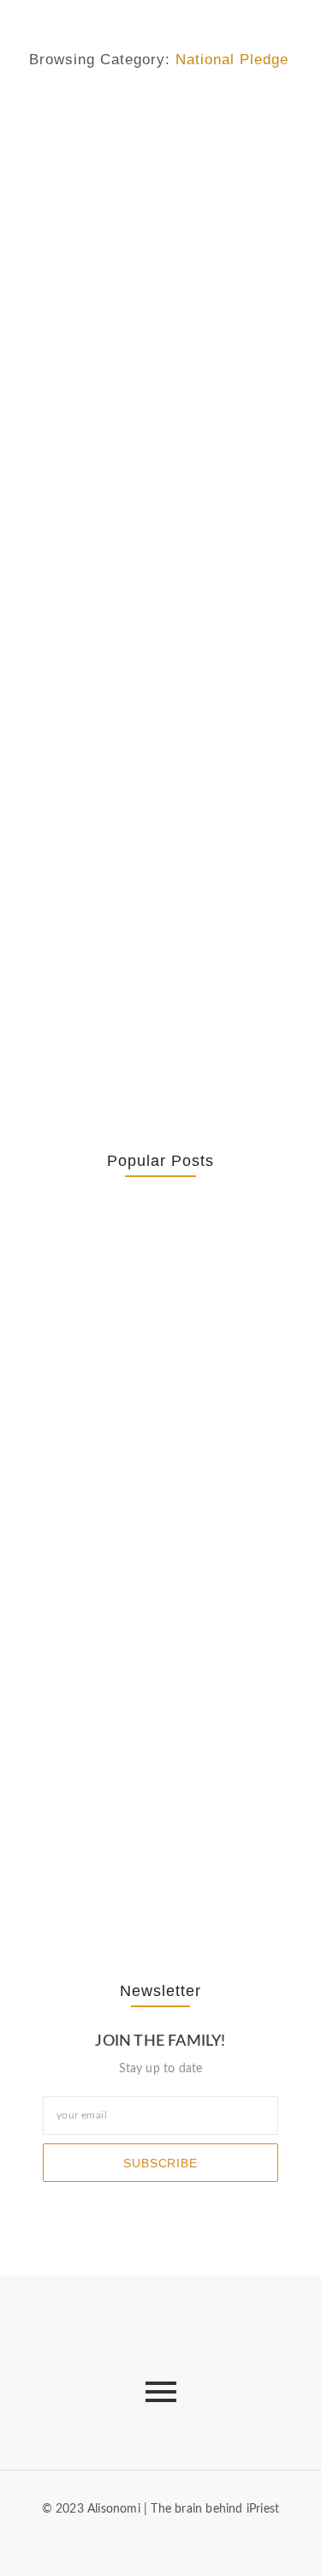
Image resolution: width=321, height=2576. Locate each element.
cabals (45, 424)
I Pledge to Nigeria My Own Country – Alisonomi (150, 803)
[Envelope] (119, 2541)
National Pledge (142, 114)
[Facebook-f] (146, 2541)
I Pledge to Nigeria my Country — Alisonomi (137, 156)
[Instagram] (202, 2541)
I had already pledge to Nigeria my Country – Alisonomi (145, 479)
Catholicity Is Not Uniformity (160, 1386)
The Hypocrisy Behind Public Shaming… (134, 1724)
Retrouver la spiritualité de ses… (160, 1278)
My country (59, 114)
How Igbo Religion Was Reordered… (140, 1561)
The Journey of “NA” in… (151, 1877)
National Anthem (74, 760)
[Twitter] (175, 2541)
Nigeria (210, 114)
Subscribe (160, 2163)
